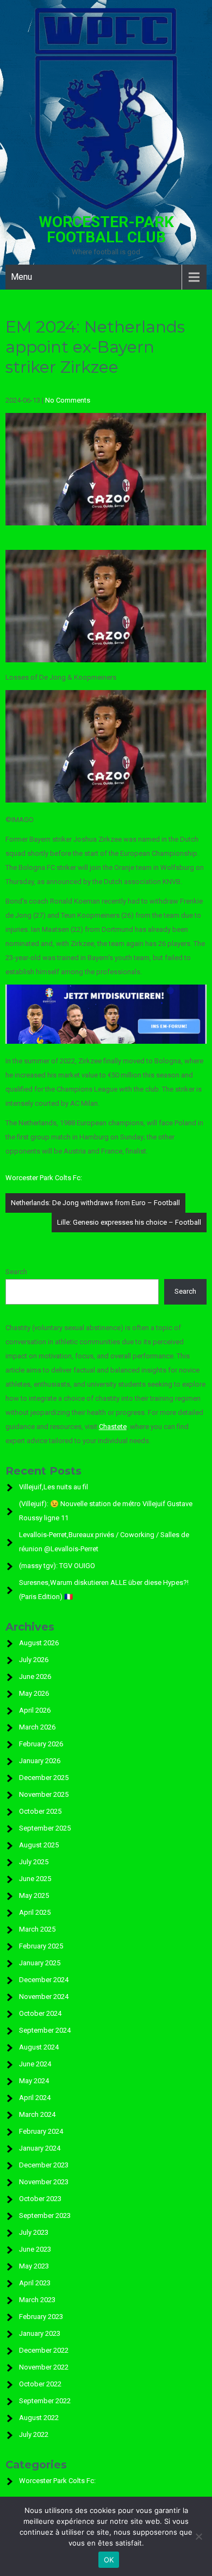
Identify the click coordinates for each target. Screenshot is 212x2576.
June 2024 (35, 2064)
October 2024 (40, 2013)
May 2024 (34, 2081)
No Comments (68, 400)
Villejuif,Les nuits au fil (54, 1487)
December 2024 (44, 1980)
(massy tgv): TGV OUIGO (57, 1566)
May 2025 (34, 1895)
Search (16, 1272)
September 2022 (45, 2401)
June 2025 (35, 1879)
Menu (21, 277)
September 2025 (45, 1828)
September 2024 (45, 2030)
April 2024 (35, 2098)
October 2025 (40, 1811)
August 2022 (39, 2418)
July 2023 (34, 2232)
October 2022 (40, 2384)
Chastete (113, 1427)
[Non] (198, 2536)
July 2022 (34, 2434)
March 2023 (37, 2300)
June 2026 (35, 1676)
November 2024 (44, 1997)
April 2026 (35, 1710)
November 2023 (44, 2182)
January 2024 (40, 2148)
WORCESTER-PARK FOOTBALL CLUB (106, 230)
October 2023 (40, 2199)
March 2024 (37, 2114)
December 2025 (44, 1778)
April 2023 (35, 2283)
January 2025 (40, 1963)
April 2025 (35, 1912)
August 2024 (39, 2047)
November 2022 (44, 2367)
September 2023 (45, 2215)
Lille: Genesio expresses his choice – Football (129, 1222)
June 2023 (35, 2249)
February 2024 (41, 2131)
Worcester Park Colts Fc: (44, 1178)
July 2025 (34, 1862)
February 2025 (41, 1946)
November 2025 (44, 1794)
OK (109, 2560)
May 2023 (34, 2266)
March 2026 (37, 1727)
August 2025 (39, 1845)
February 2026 (41, 1744)
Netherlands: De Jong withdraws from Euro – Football (95, 1203)
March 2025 (37, 1929)
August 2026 (39, 1643)
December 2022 (44, 2350)
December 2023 (44, 2165)
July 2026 (34, 1660)
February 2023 (41, 2317)
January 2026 (40, 1761)
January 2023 (40, 2333)
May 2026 (34, 1693)
